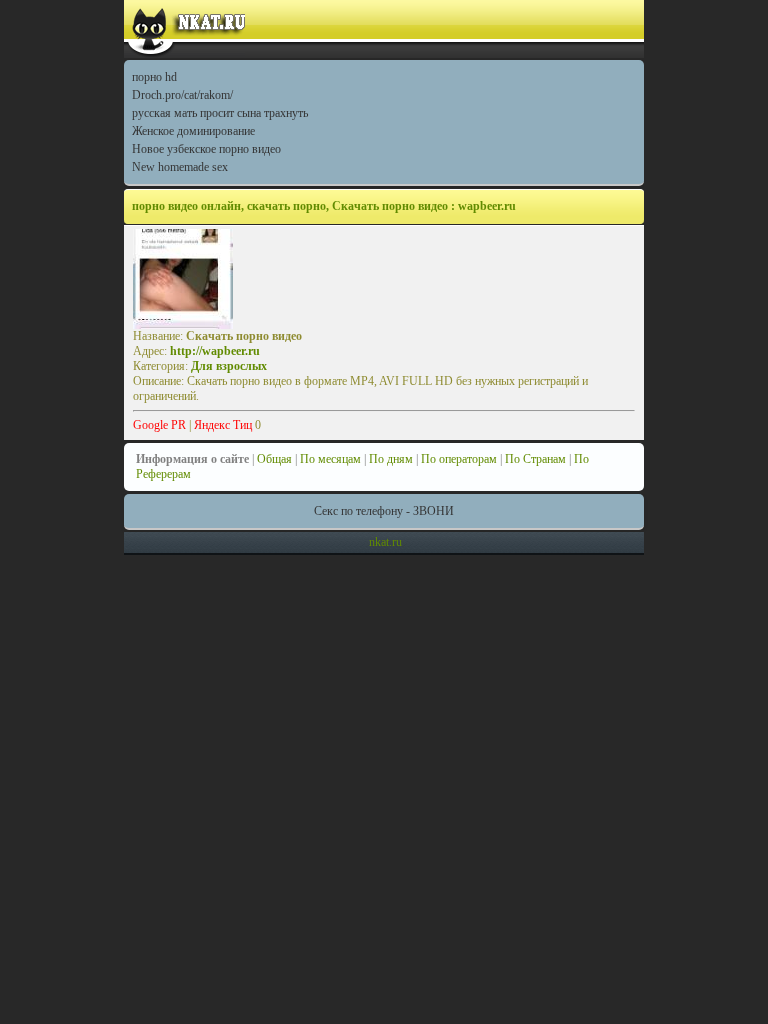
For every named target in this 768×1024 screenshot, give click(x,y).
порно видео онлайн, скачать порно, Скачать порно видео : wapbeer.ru (324, 206)
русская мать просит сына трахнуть (220, 113)
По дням (391, 459)
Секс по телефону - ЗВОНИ (384, 511)
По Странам (535, 459)
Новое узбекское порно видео (206, 149)
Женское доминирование (193, 131)
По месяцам (330, 459)
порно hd (154, 77)
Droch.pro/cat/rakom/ (182, 95)
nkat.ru (385, 542)
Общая (274, 459)
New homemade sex (180, 167)
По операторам (459, 459)
